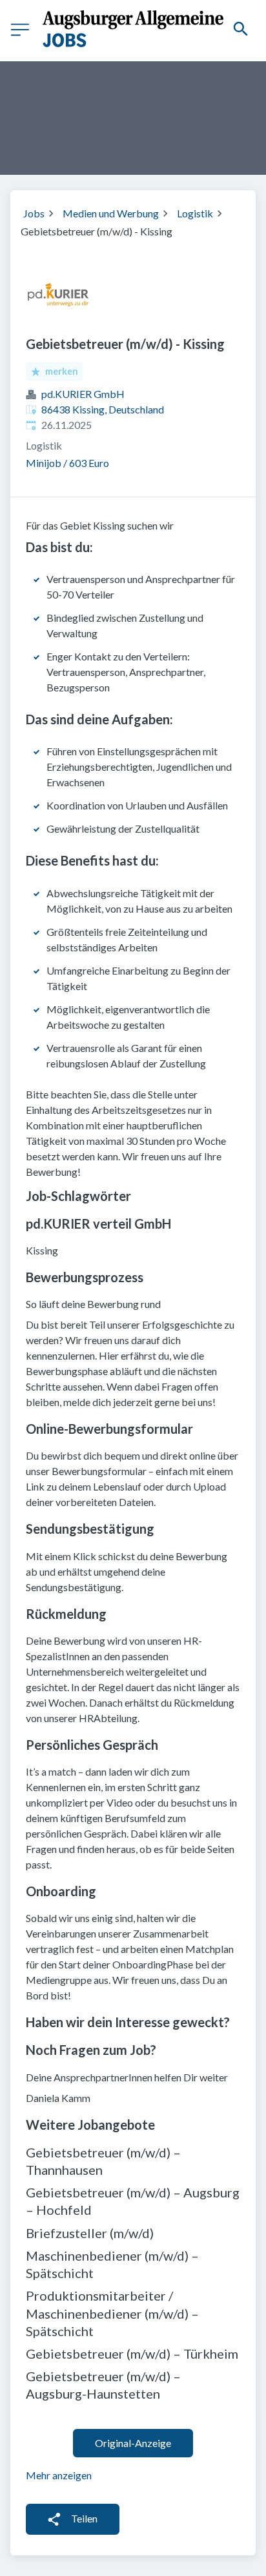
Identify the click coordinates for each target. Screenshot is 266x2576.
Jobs (34, 213)
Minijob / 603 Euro (67, 463)
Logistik (195, 213)
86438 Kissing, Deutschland (103, 409)
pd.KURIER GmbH (83, 394)
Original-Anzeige (133, 2443)
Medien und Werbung (111, 213)
